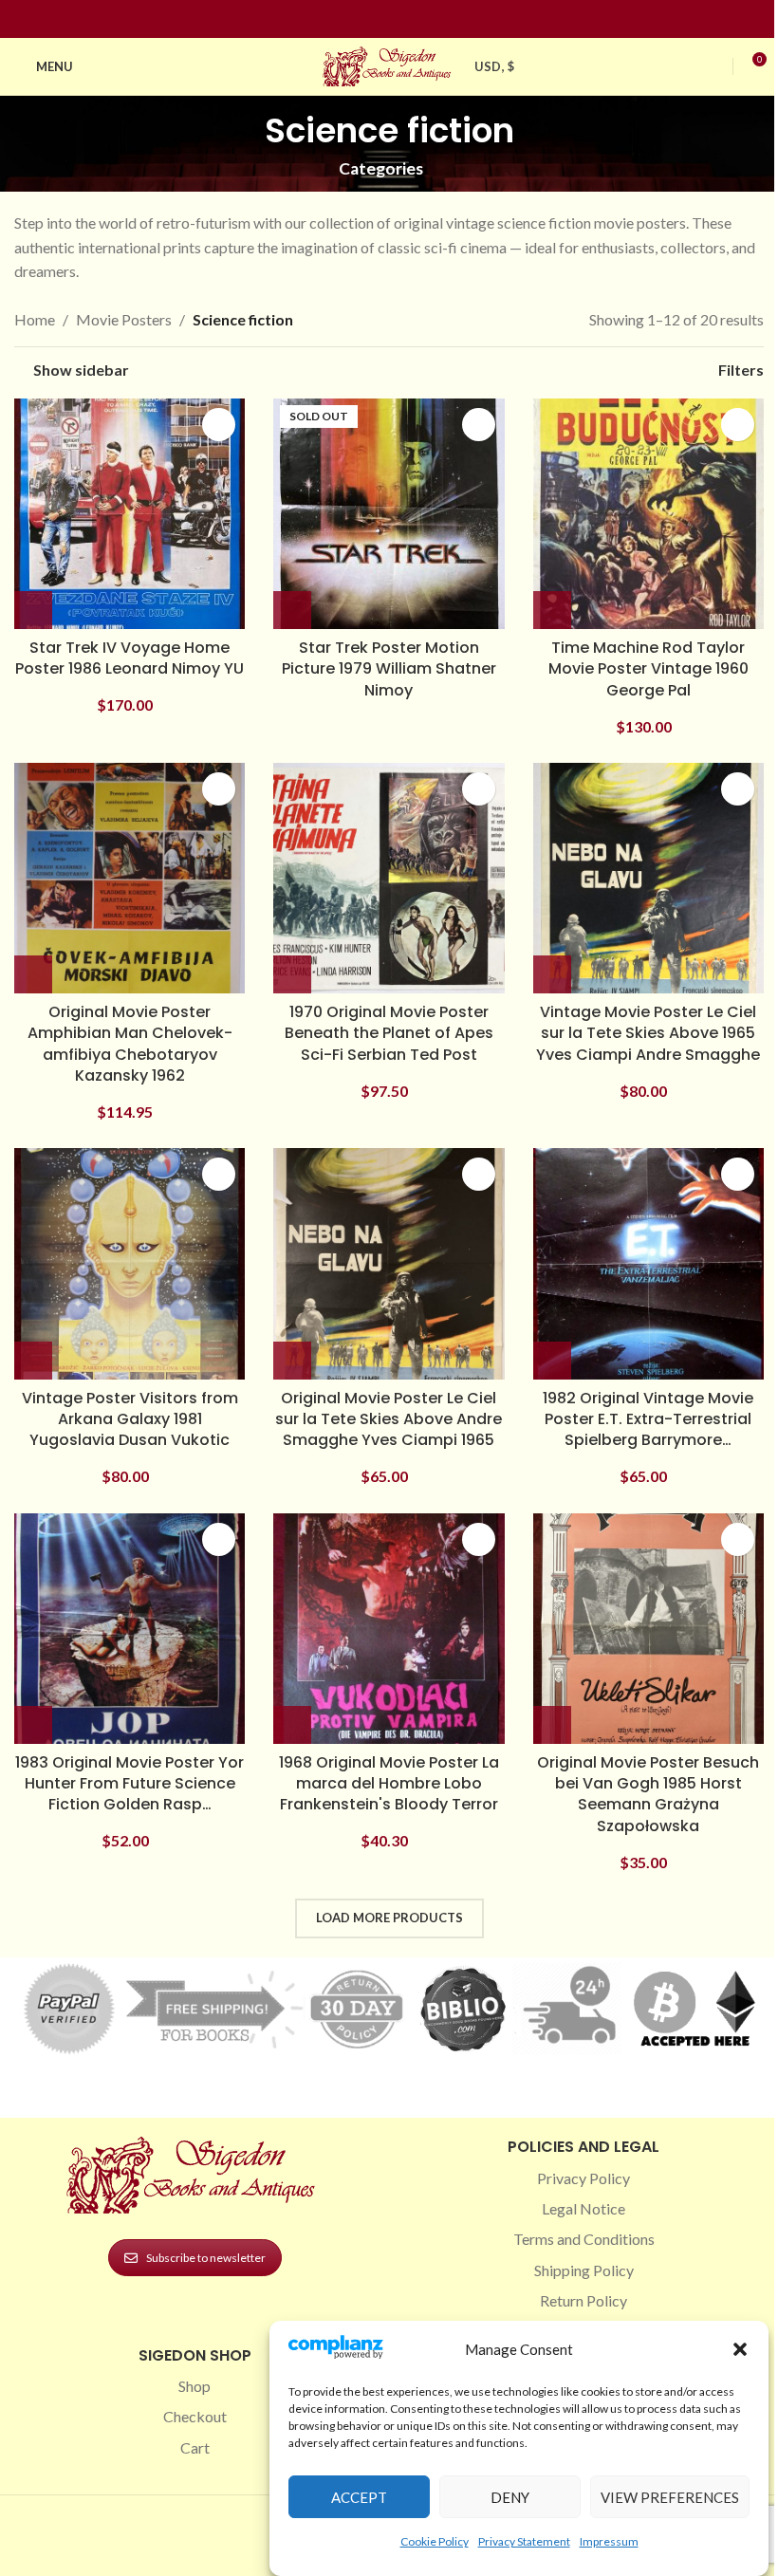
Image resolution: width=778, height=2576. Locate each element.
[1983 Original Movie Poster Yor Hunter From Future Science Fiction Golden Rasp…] (130, 1629)
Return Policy (583, 2300)
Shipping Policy (584, 2270)
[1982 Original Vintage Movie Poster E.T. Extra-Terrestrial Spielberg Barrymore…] (648, 1263)
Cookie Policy (435, 2541)
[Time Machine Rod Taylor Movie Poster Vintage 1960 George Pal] (648, 514)
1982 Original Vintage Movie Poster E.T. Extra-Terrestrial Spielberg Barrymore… (648, 1419)
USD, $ (494, 66)
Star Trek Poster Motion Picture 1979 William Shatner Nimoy (389, 669)
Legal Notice (583, 2208)
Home (35, 319)
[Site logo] (389, 64)
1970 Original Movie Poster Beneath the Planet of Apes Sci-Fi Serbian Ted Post (389, 1033)
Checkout (195, 2416)
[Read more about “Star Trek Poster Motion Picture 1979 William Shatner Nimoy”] (292, 610)
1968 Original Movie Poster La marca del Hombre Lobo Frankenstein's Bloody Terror (389, 1784)
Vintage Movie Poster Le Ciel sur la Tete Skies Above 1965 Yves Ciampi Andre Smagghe (648, 1033)
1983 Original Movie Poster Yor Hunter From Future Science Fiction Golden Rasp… (130, 1784)
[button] (740, 2349)
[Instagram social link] (378, 19)
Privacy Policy (583, 2178)
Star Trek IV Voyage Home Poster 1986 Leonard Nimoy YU (130, 658)
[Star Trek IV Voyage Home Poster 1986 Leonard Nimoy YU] (130, 514)
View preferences (670, 2497)
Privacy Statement (524, 2541)
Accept (359, 2497)
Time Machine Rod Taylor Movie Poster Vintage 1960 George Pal (648, 669)
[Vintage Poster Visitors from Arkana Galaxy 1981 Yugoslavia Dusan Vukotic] (130, 1263)
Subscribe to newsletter (206, 2258)
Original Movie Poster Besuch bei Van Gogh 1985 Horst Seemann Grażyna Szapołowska (648, 1794)
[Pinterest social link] (400, 19)
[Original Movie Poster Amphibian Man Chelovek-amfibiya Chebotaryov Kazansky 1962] (130, 878)
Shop (194, 2386)
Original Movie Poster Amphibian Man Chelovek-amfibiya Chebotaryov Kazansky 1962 (130, 1044)
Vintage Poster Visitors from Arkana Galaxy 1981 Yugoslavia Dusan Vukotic (130, 1419)
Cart (195, 2447)
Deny (510, 2497)
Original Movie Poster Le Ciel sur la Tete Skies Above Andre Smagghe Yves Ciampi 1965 (389, 1419)
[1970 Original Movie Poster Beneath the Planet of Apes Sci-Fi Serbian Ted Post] (389, 878)
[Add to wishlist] (219, 425)
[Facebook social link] (355, 19)
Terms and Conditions (584, 2239)
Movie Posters (124, 319)
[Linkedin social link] (423, 19)
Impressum (609, 2541)
